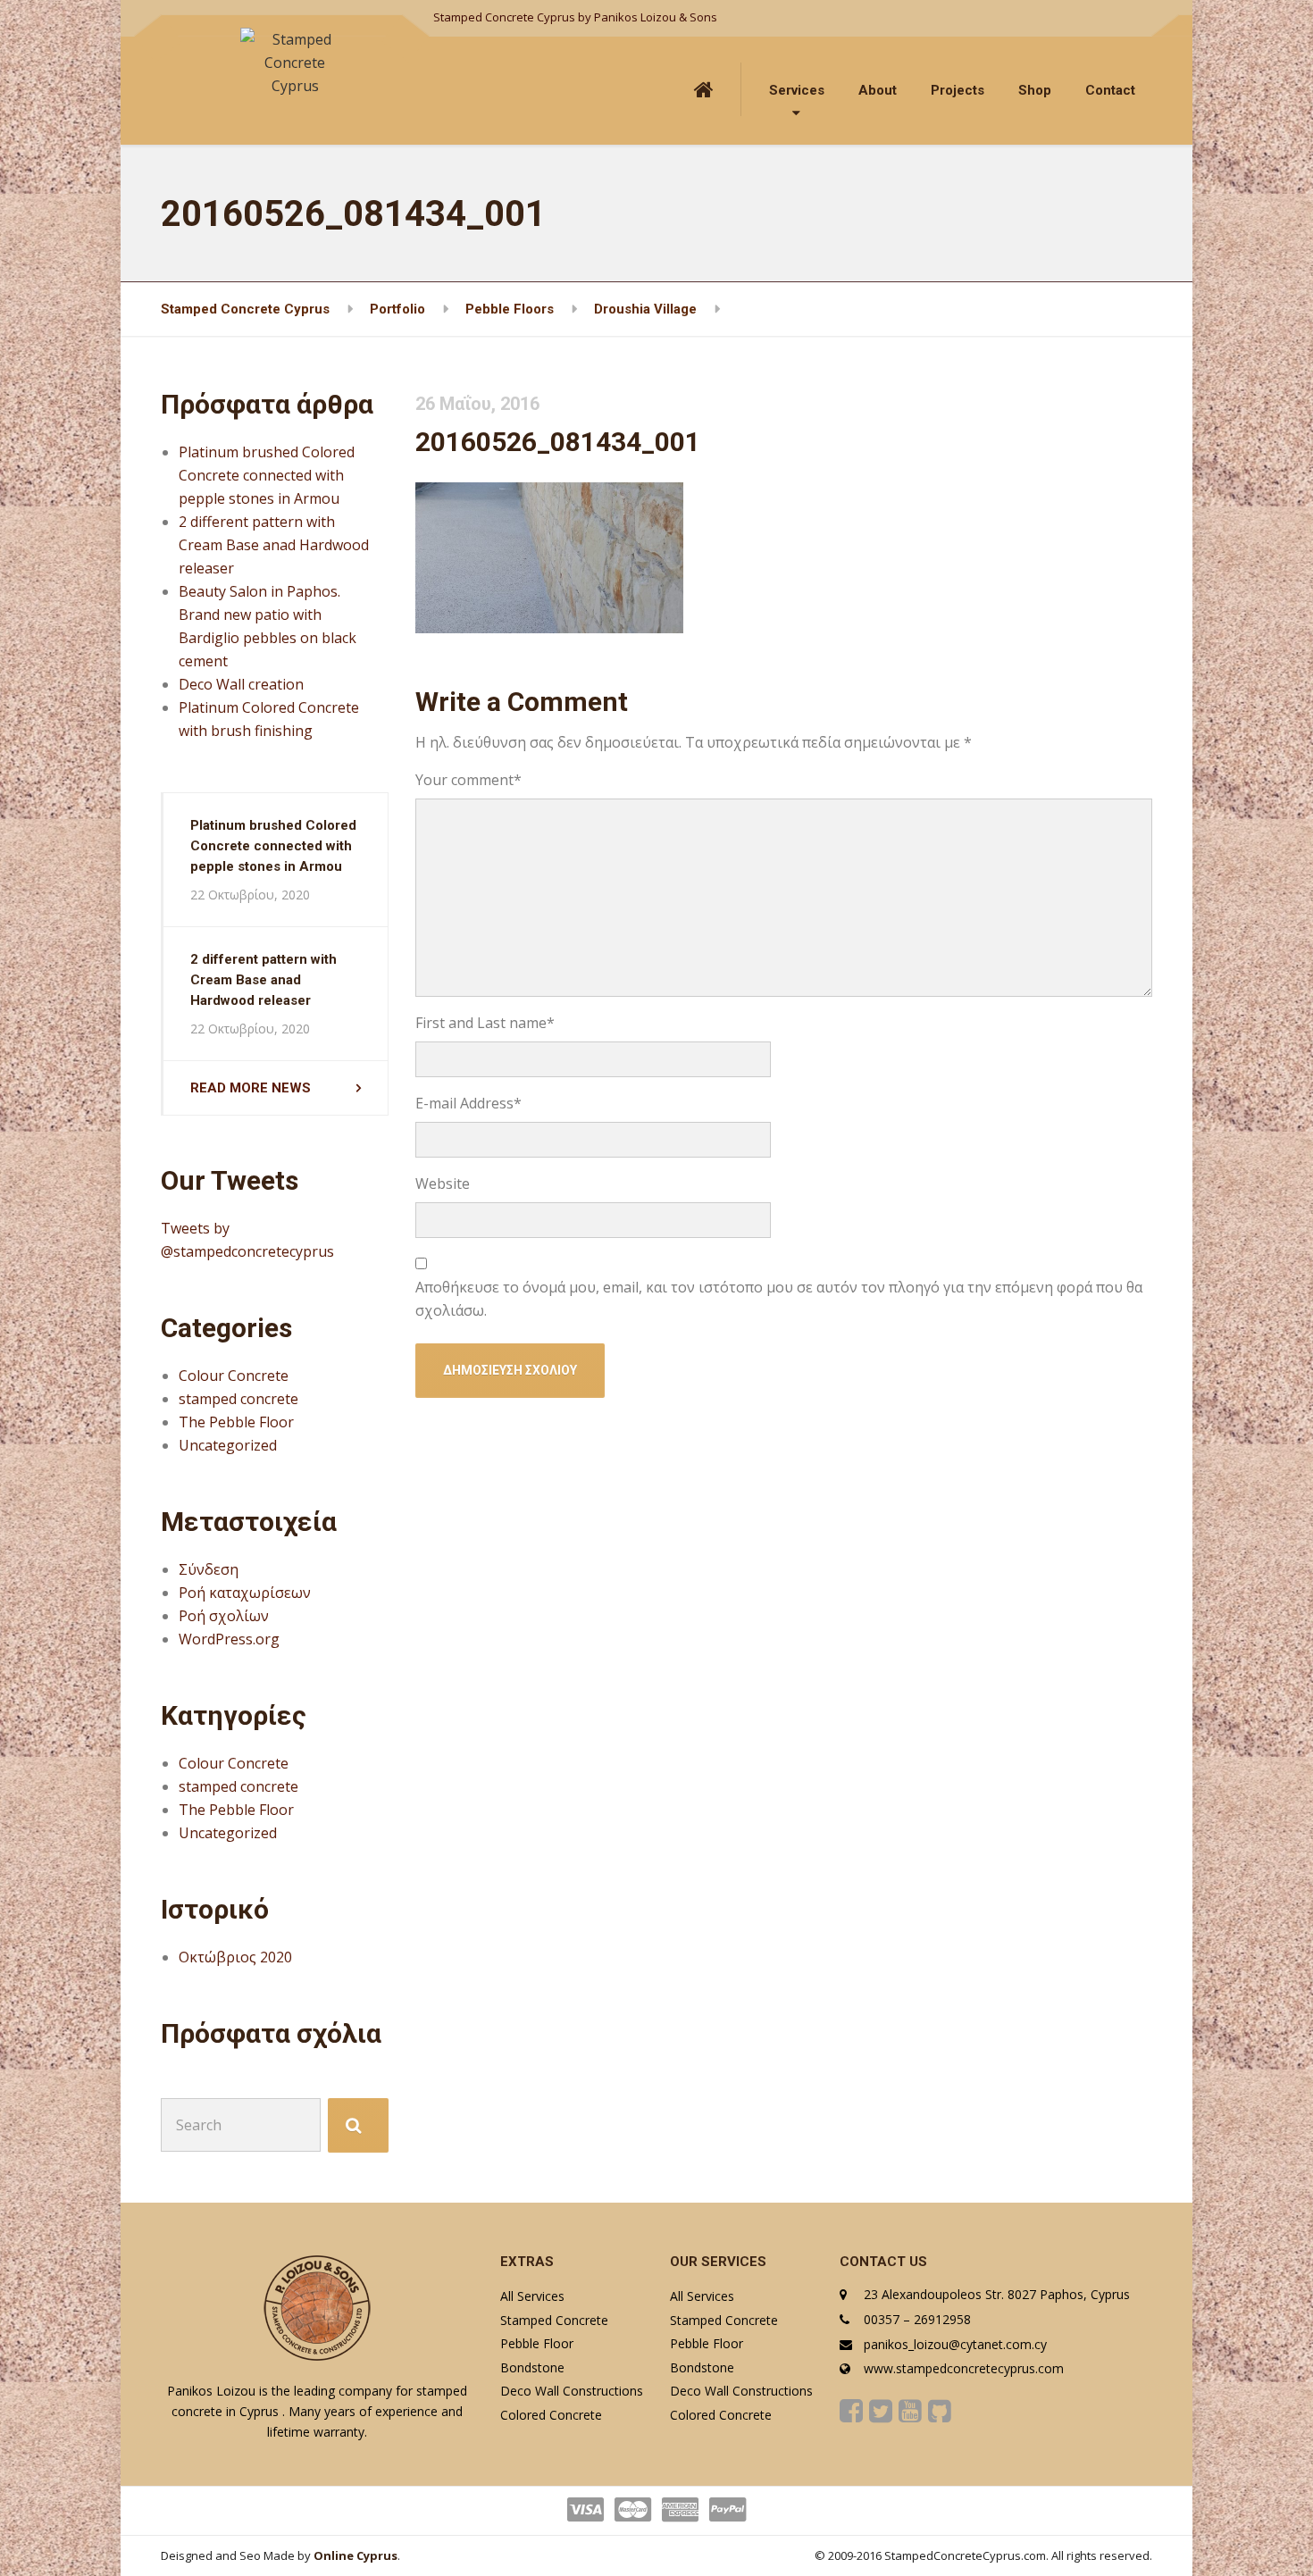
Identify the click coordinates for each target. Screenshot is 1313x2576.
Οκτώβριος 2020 (235, 1957)
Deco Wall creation (241, 684)
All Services (532, 2296)
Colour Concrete (234, 1376)
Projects (958, 90)
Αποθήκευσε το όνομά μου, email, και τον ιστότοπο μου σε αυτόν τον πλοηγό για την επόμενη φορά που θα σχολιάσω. (779, 1299)
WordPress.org (229, 1639)
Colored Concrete (551, 2415)
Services (797, 90)
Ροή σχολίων (224, 1616)
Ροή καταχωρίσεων (245, 1593)
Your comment (468, 780)
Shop (1035, 90)
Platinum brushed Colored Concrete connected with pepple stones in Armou (267, 475)
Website (443, 1183)
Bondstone (532, 2367)
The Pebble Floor (236, 1422)
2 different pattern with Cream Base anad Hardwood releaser (274, 545)
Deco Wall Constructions (572, 2391)
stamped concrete (238, 1399)
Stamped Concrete (554, 2320)
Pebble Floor (537, 2343)
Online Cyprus (355, 2555)
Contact (1110, 90)
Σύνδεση (209, 1569)
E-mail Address (468, 1103)
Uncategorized (228, 1445)
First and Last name (485, 1023)
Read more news (251, 1088)
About (878, 90)
